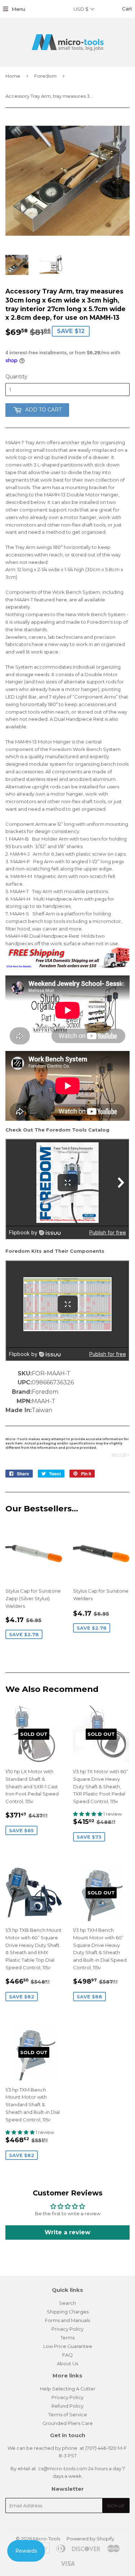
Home (13, 76)
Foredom (45, 76)
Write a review (67, 2232)
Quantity (16, 377)
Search (67, 2303)
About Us (67, 2363)
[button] (88, 1814)
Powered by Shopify (90, 2539)
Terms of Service (68, 2415)
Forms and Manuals (67, 2320)
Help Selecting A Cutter (68, 2389)
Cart (127, 9)
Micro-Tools (47, 2539)
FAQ (67, 2355)
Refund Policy (67, 2406)
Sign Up (116, 2506)
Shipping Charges (68, 2312)
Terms (67, 2338)
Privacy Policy (67, 2329)
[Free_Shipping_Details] (67, 966)
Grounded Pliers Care (68, 2423)
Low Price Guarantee (68, 2346)
